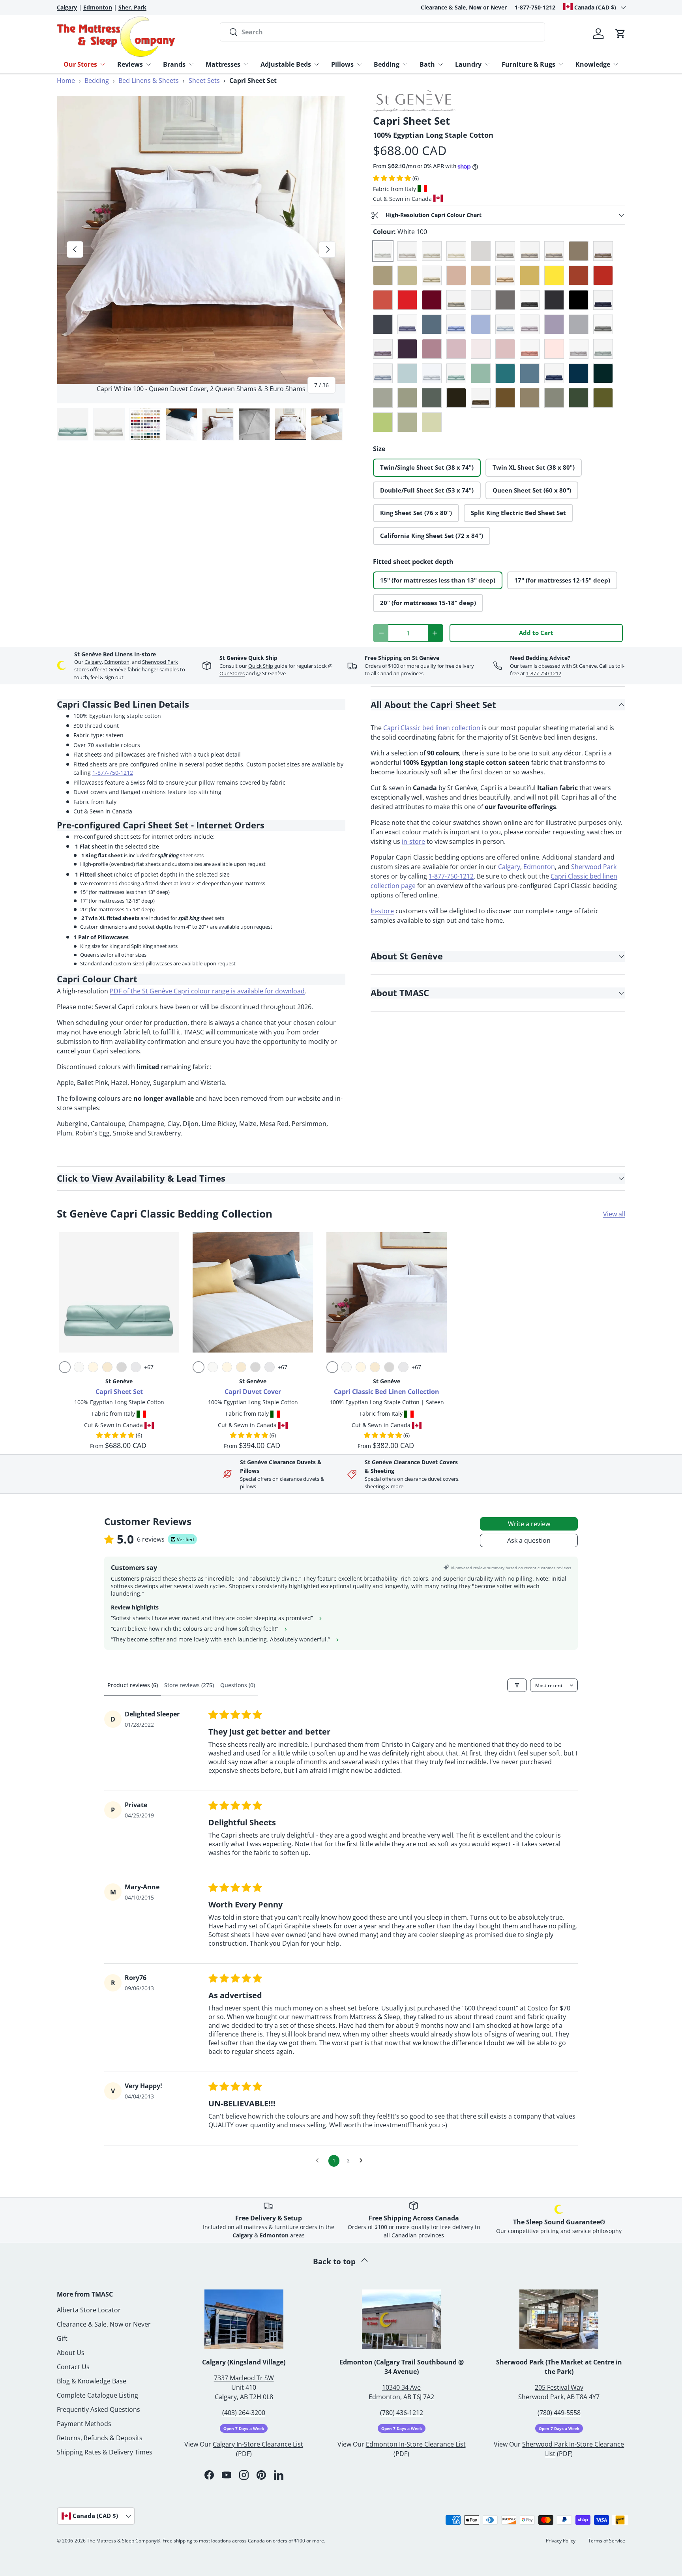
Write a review (529, 1524)
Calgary (93, 662)
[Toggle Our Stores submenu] (103, 64)
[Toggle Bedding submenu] (405, 64)
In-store (382, 911)
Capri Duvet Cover (253, 1392)
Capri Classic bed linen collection (432, 728)
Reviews (130, 64)
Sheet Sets (204, 81)
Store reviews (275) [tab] (189, 1685)
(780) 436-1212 (402, 2431)
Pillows (342, 64)
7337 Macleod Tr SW (244, 2396)
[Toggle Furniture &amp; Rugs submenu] (561, 64)
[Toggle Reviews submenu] (148, 64)
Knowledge (593, 64)
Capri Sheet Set (119, 1392)
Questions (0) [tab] (238, 1685)
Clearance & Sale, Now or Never (464, 7)
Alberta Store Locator (89, 2328)
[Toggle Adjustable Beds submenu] (317, 64)
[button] (620, 34)
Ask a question (529, 1540)
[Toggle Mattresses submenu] (246, 64)
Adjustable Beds (286, 64)
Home (66, 81)
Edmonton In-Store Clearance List (416, 2462)
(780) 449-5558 (559, 2431)
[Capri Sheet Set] (119, 1292)
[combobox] (382, 32)
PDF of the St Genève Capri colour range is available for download (207, 991)
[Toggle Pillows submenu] (359, 64)
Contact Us (73, 2385)
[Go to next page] (363, 2161)
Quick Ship (261, 666)
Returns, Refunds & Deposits (100, 2456)
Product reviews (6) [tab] (133, 1685)
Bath (427, 64)
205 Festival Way (559, 2406)
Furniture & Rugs (528, 64)
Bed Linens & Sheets (149, 81)
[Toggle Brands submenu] (191, 64)
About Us (71, 2371)
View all (614, 1214)
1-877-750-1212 (535, 7)
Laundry (468, 64)
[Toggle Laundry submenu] (487, 64)
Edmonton (117, 662)
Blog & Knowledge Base (92, 2399)
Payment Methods (84, 2442)
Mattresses (223, 64)
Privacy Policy (561, 2559)
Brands (174, 64)
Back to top (335, 2280)
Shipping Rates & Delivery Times (105, 2470)
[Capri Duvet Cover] (253, 1292)
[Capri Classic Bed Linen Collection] (387, 1292)
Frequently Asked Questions (98, 2428)
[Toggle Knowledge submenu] (616, 64)
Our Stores (80, 64)
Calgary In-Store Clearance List (258, 2462)
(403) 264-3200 (244, 2431)
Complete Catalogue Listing (97, 2413)
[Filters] (517, 1685)
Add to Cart (536, 633)
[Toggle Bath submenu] (440, 64)
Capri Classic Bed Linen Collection (387, 1392)
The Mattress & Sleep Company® (124, 2559)
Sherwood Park (160, 662)
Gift (62, 2357)
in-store (413, 841)
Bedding (387, 64)
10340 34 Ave (401, 2406)
